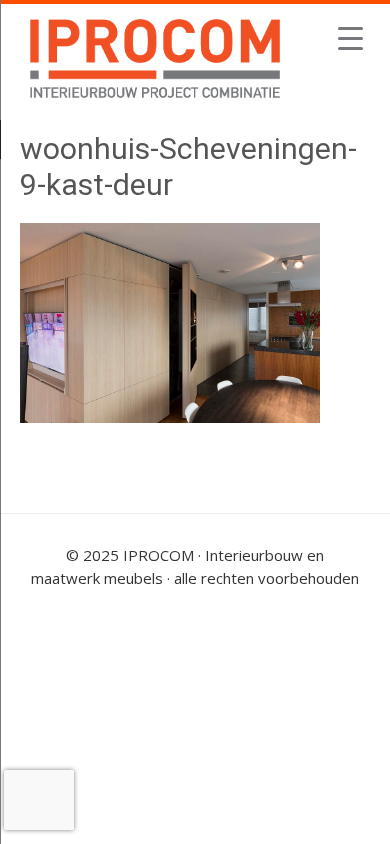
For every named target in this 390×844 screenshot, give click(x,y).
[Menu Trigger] (350, 37)
